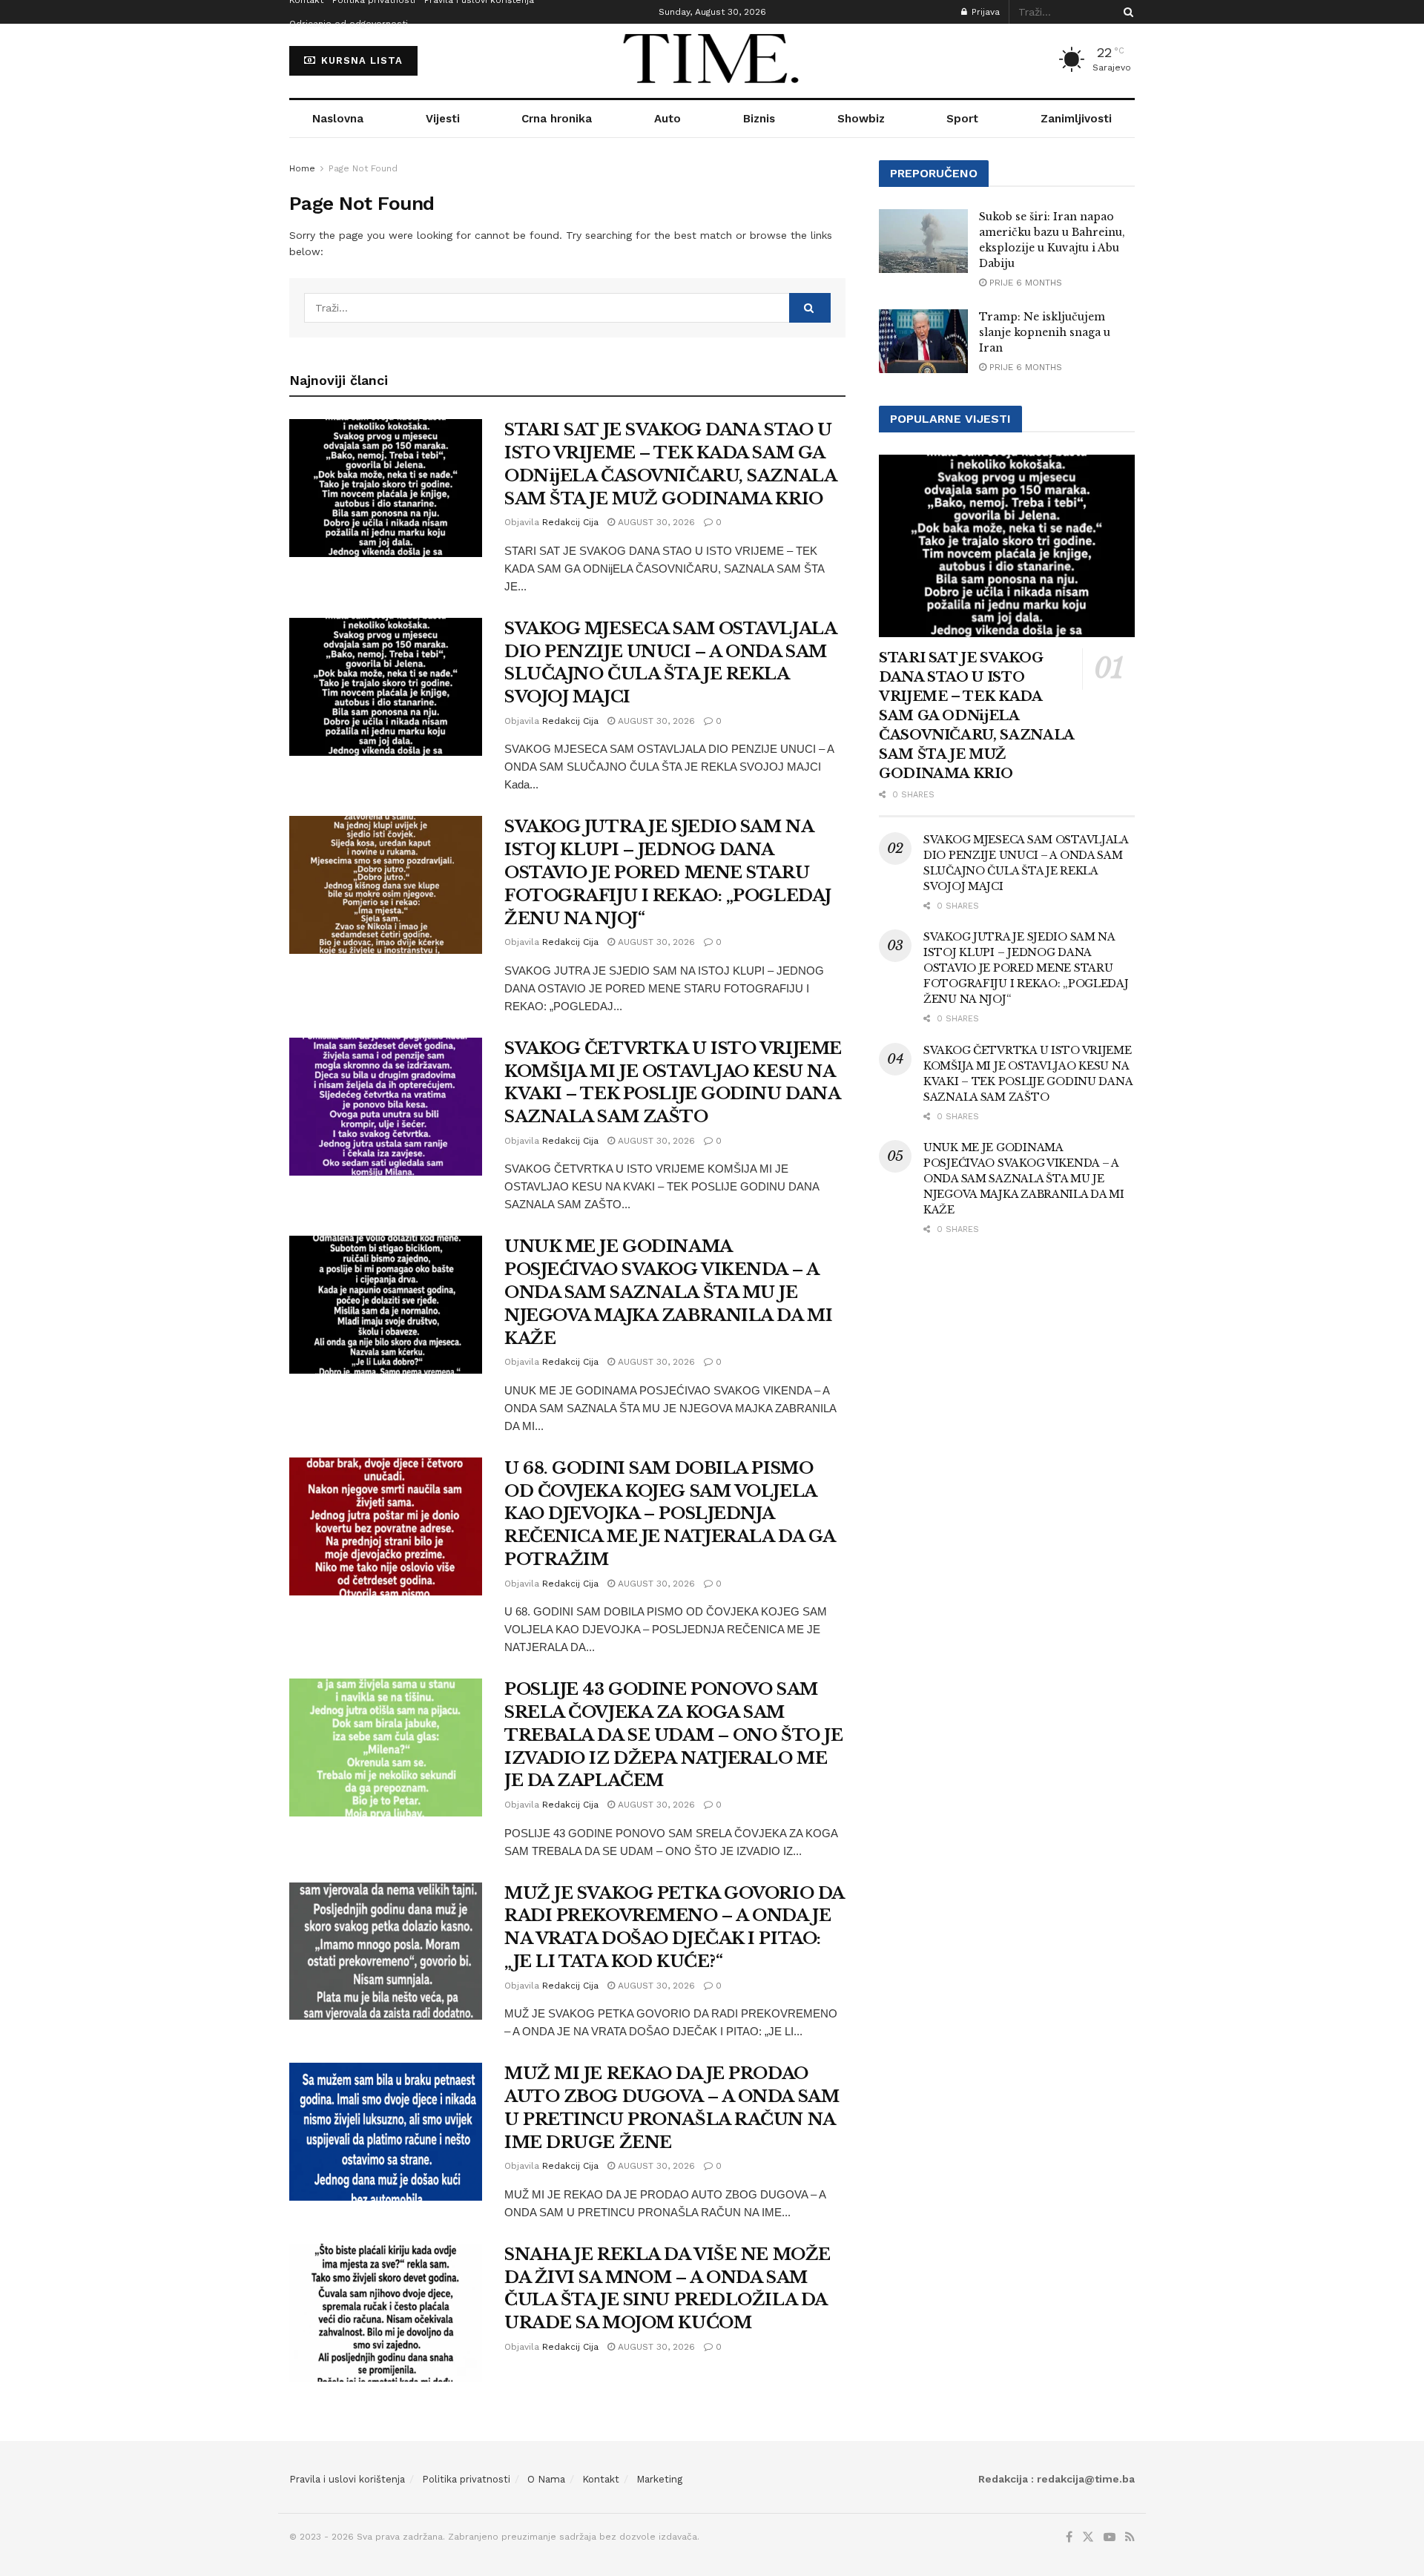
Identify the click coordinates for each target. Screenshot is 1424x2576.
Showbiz (861, 119)
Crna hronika (557, 119)
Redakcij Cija (570, 522)
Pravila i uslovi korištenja (347, 2479)
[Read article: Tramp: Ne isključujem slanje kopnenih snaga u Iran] (923, 341)
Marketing (659, 2479)
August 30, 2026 (655, 522)
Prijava (984, 12)
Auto (667, 119)
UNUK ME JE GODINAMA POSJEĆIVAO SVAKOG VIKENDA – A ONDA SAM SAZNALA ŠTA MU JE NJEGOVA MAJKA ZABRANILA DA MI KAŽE (668, 1292)
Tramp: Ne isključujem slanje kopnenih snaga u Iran (1045, 332)
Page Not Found (363, 168)
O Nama (546, 2479)
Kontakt (601, 2479)
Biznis (759, 119)
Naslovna (338, 119)
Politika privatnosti (466, 2479)
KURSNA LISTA (360, 60)
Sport (962, 119)
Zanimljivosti (1076, 119)
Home (302, 168)
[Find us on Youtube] (1110, 2537)
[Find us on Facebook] (1069, 2537)
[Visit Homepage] (712, 61)
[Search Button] (1126, 12)
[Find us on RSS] (1130, 2537)
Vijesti (443, 119)
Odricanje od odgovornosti (349, 24)
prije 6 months (1024, 283)
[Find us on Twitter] (1088, 2537)
